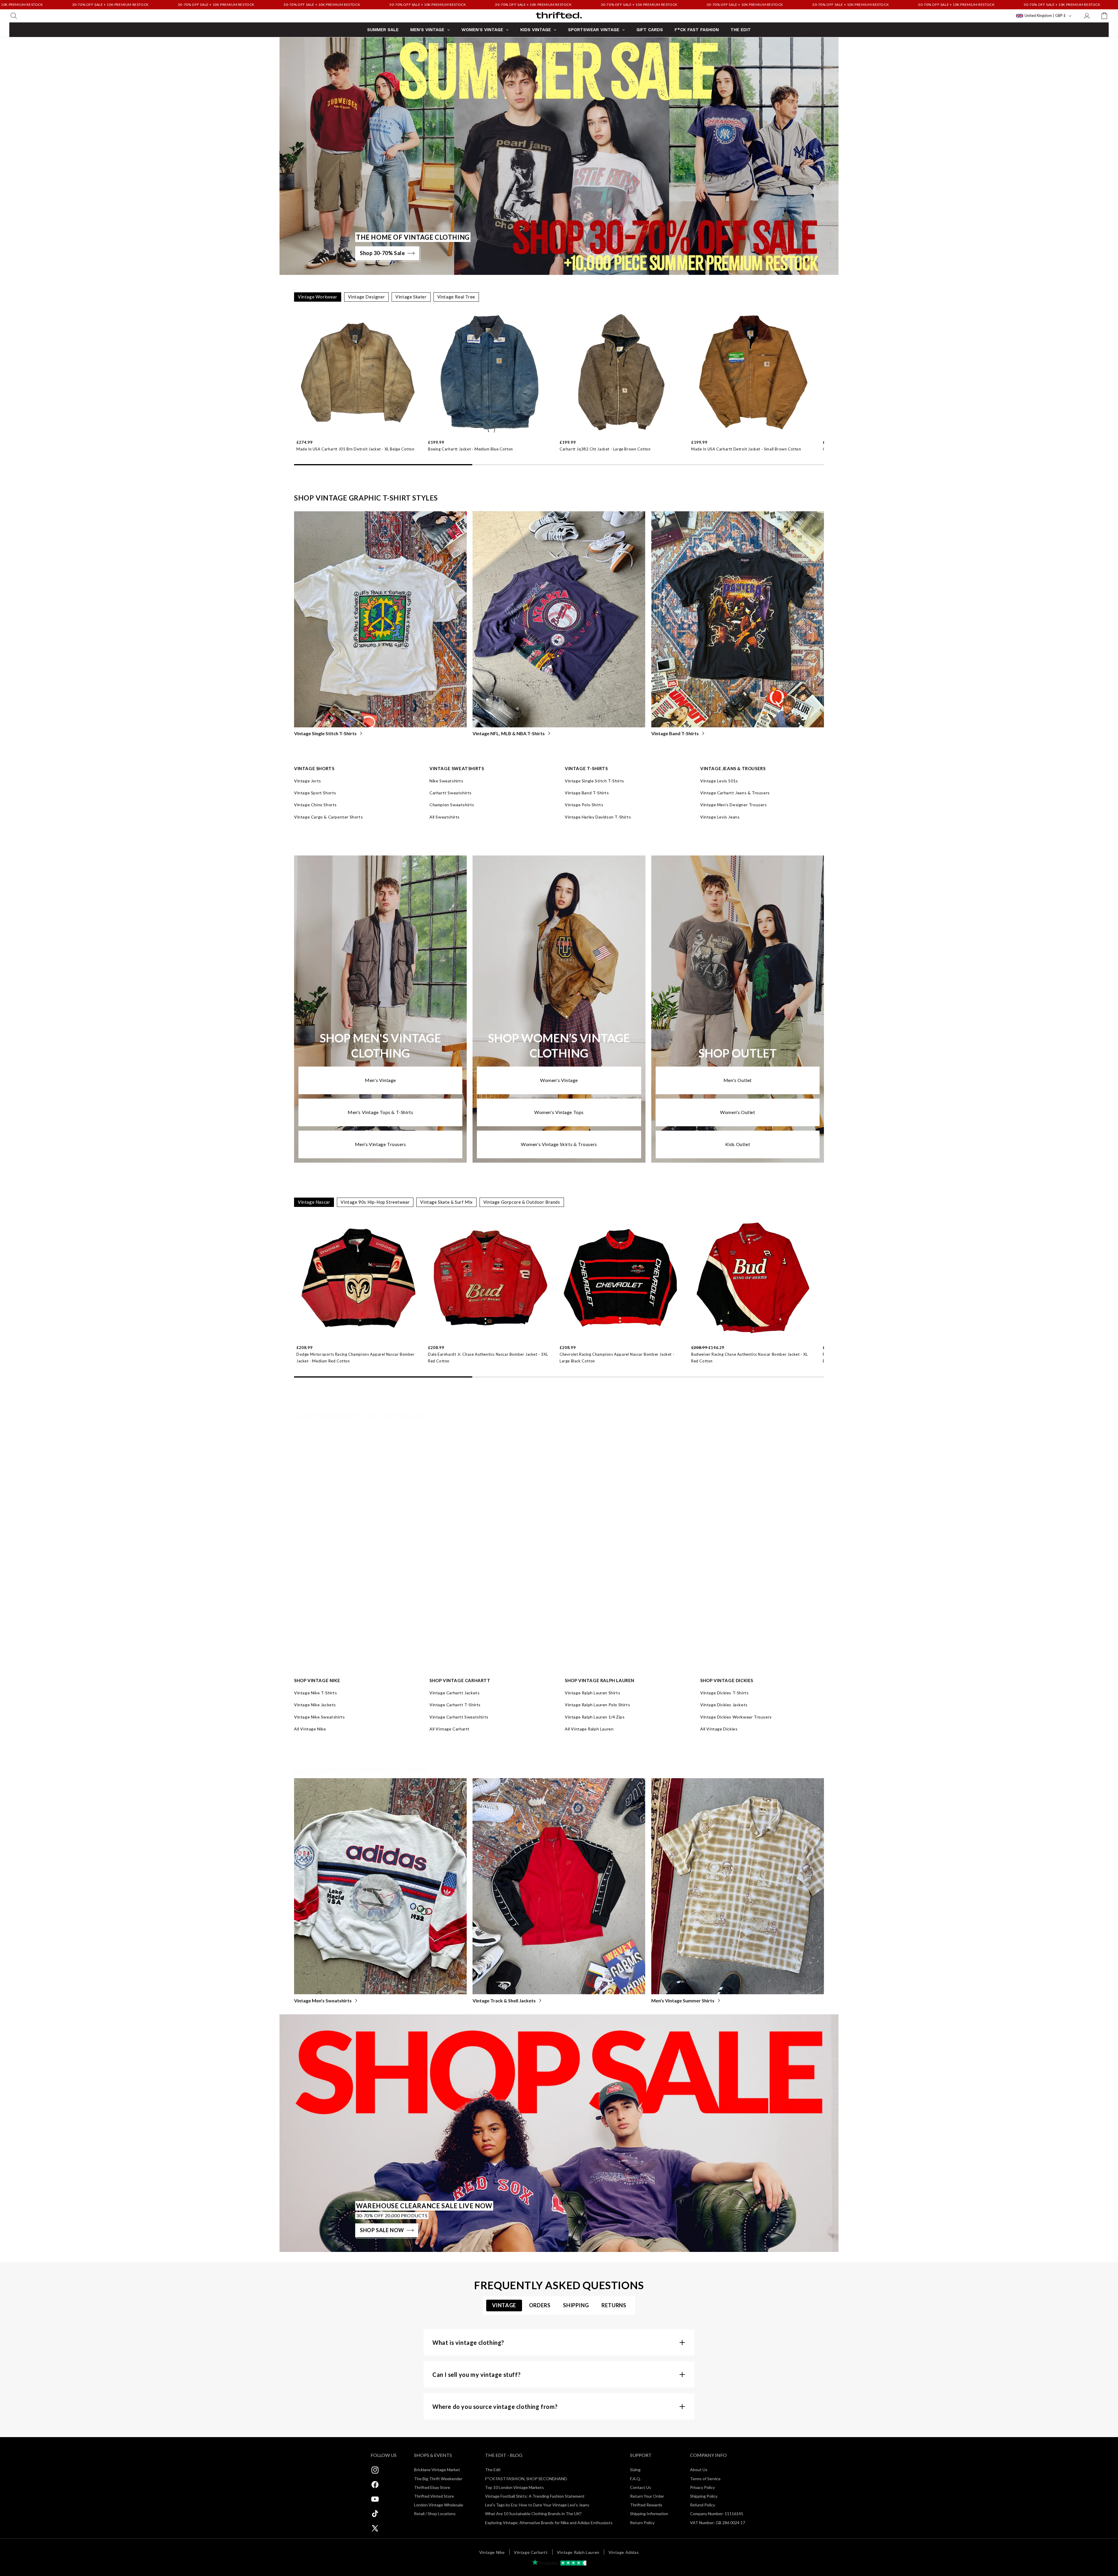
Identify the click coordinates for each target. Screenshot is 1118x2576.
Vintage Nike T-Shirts (316, 1693)
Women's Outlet (737, 1112)
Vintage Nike (492, 2552)
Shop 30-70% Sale (382, 253)
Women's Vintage (559, 1080)
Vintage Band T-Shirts (675, 733)
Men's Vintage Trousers (381, 1144)
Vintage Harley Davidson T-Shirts (598, 817)
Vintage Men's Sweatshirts (323, 2000)
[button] (14, 16)
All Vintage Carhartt (450, 1729)
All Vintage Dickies (719, 1729)
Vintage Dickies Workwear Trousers (736, 1717)
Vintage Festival (311, 1657)
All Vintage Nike (310, 1729)
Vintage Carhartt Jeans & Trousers (735, 793)
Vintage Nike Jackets (315, 1705)
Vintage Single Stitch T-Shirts (325, 733)
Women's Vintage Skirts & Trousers (559, 1144)
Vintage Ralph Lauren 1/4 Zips (595, 1717)
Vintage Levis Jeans (720, 817)
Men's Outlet (738, 1080)
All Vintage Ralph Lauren (589, 1729)
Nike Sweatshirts (446, 781)
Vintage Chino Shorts (315, 805)
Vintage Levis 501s (719, 781)
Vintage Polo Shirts (584, 805)
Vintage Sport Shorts (315, 793)
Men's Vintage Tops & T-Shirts (380, 1112)
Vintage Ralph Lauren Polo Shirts (597, 1705)
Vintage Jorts (308, 781)
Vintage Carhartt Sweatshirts (459, 1717)
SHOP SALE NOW (382, 2230)
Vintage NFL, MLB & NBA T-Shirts (509, 733)
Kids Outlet (738, 1144)
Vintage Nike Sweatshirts (319, 1717)
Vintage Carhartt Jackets (454, 1693)
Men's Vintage (380, 1080)
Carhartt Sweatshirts (451, 793)
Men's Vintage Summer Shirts (683, 2000)
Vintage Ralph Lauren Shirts (592, 1693)
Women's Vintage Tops (559, 1112)
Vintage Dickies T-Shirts (724, 1693)
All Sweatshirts (445, 817)
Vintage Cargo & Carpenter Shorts (328, 817)
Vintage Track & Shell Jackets (504, 2000)
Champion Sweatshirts (452, 805)
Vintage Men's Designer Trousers (734, 805)
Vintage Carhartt (531, 2552)
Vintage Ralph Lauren (578, 2552)
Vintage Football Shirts (497, 1657)
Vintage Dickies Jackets (724, 1705)
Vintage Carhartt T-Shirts (455, 1705)
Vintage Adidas (624, 2552)
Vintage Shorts (667, 1657)
